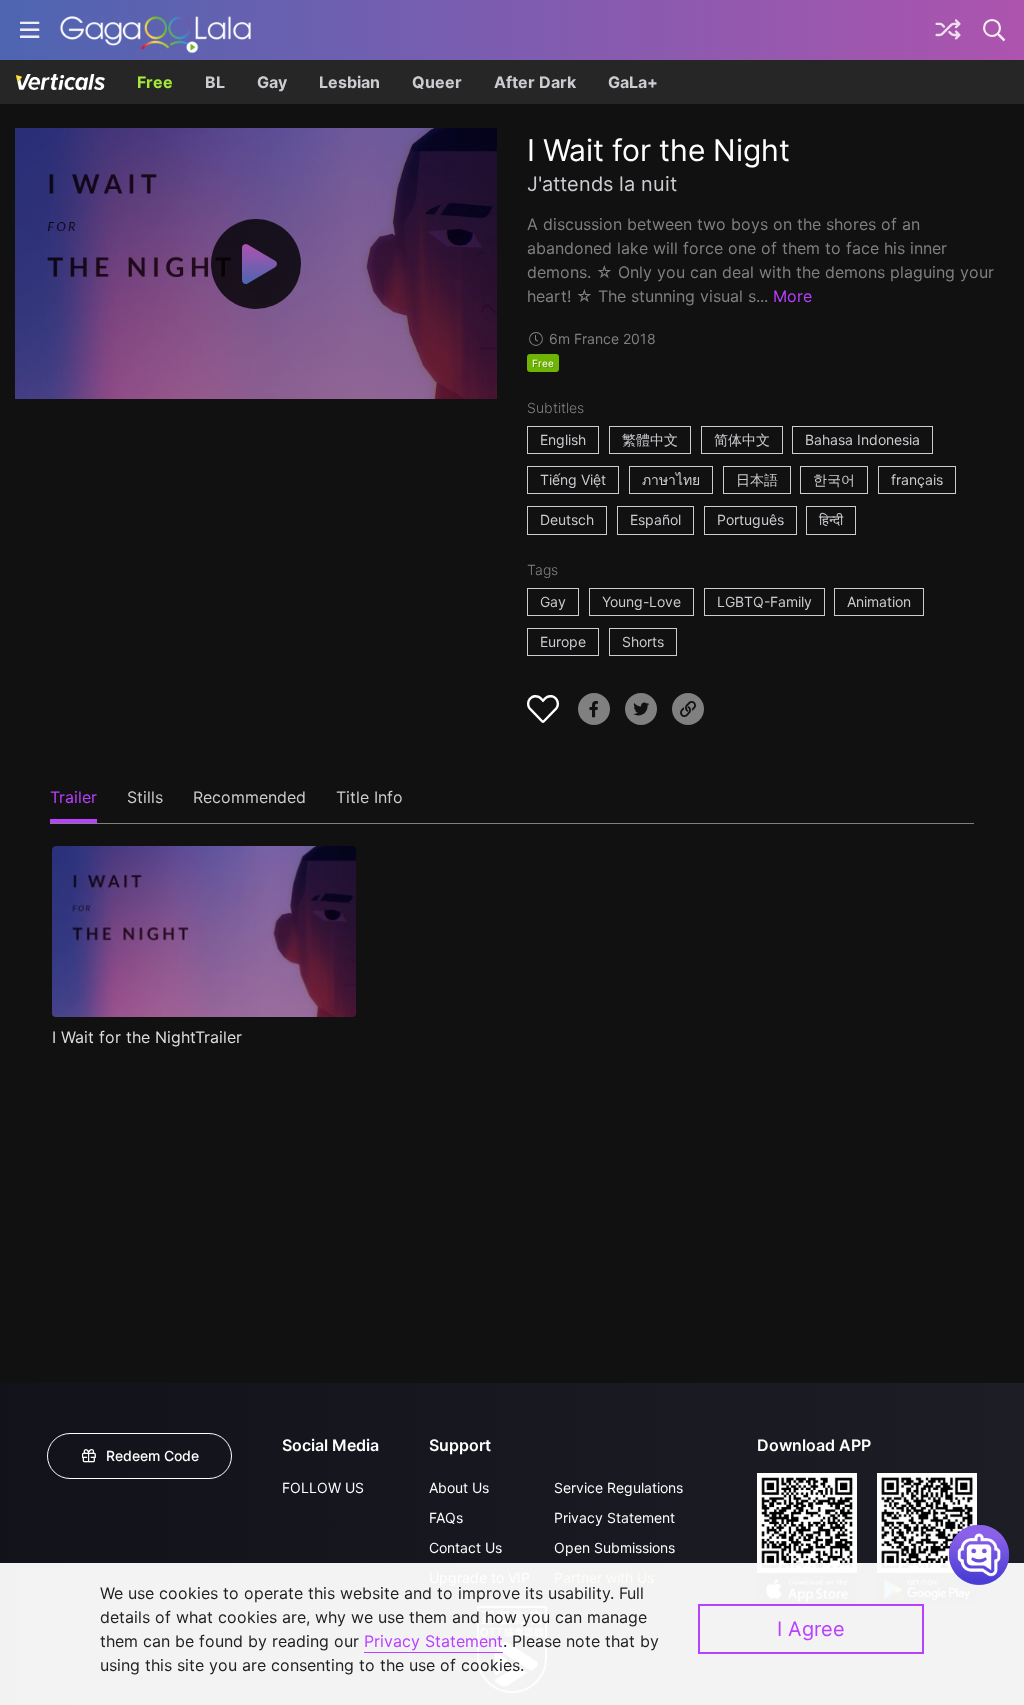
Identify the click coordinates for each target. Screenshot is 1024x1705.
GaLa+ (633, 82)
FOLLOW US (323, 1487)
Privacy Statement (614, 1517)
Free (155, 82)
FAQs (446, 1517)
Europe (563, 641)
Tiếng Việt (573, 479)
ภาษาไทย (671, 479)
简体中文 (742, 439)
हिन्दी (831, 519)
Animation (879, 601)
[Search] (995, 30)
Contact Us (465, 1547)
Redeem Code (152, 1455)
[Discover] (948, 30)
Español (655, 519)
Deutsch (567, 519)
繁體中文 (650, 439)
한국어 (834, 479)
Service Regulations (618, 1487)
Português (750, 519)
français (917, 479)
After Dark (535, 82)
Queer (437, 82)
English (563, 439)
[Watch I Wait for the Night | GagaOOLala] (155, 30)
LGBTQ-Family (764, 601)
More (792, 296)
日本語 (757, 479)
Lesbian (349, 82)
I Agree (811, 1629)
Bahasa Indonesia (862, 439)
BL (215, 82)
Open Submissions (614, 1547)
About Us (459, 1487)
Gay (272, 82)
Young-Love (641, 601)
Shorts (643, 641)
